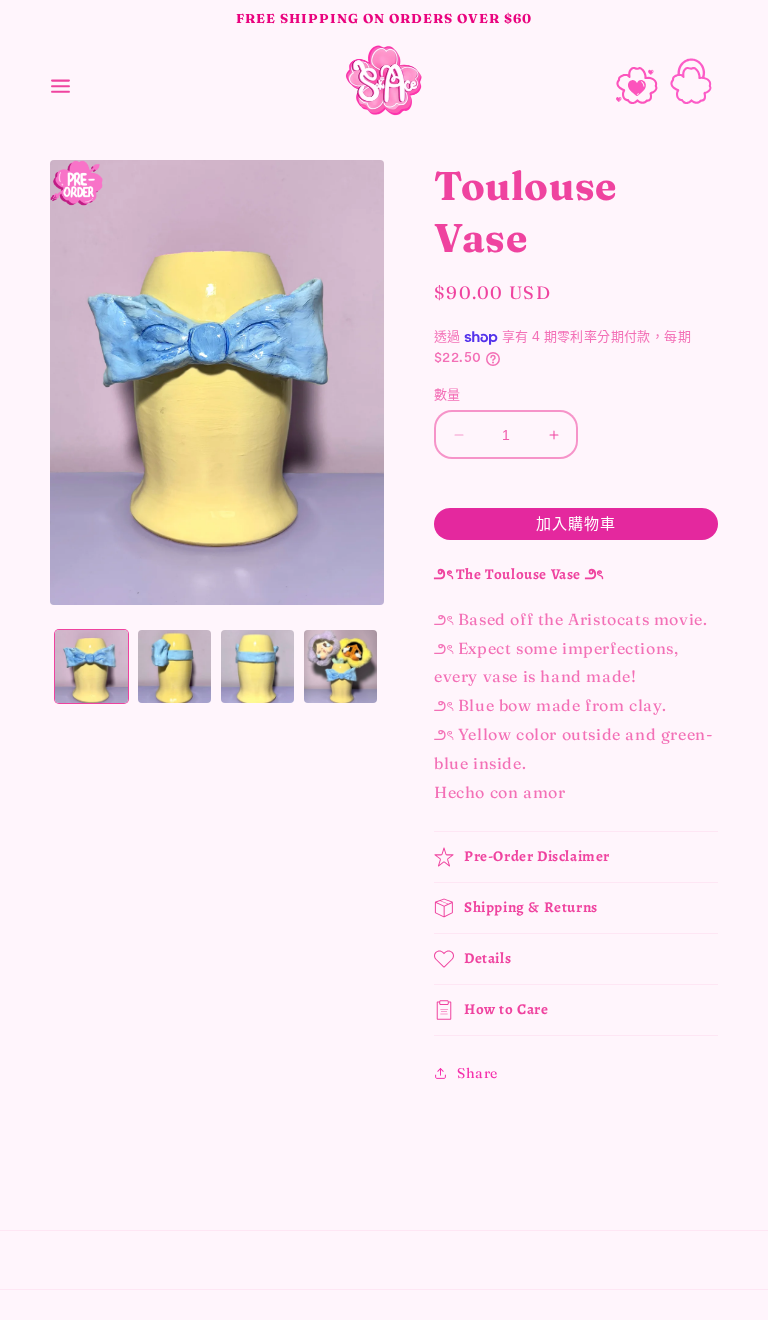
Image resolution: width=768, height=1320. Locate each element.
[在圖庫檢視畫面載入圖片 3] (257, 666)
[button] (60, 81)
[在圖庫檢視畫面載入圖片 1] (91, 666)
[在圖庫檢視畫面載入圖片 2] (174, 666)
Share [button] (477, 1073)
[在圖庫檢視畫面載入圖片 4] (340, 666)
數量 (447, 394)
